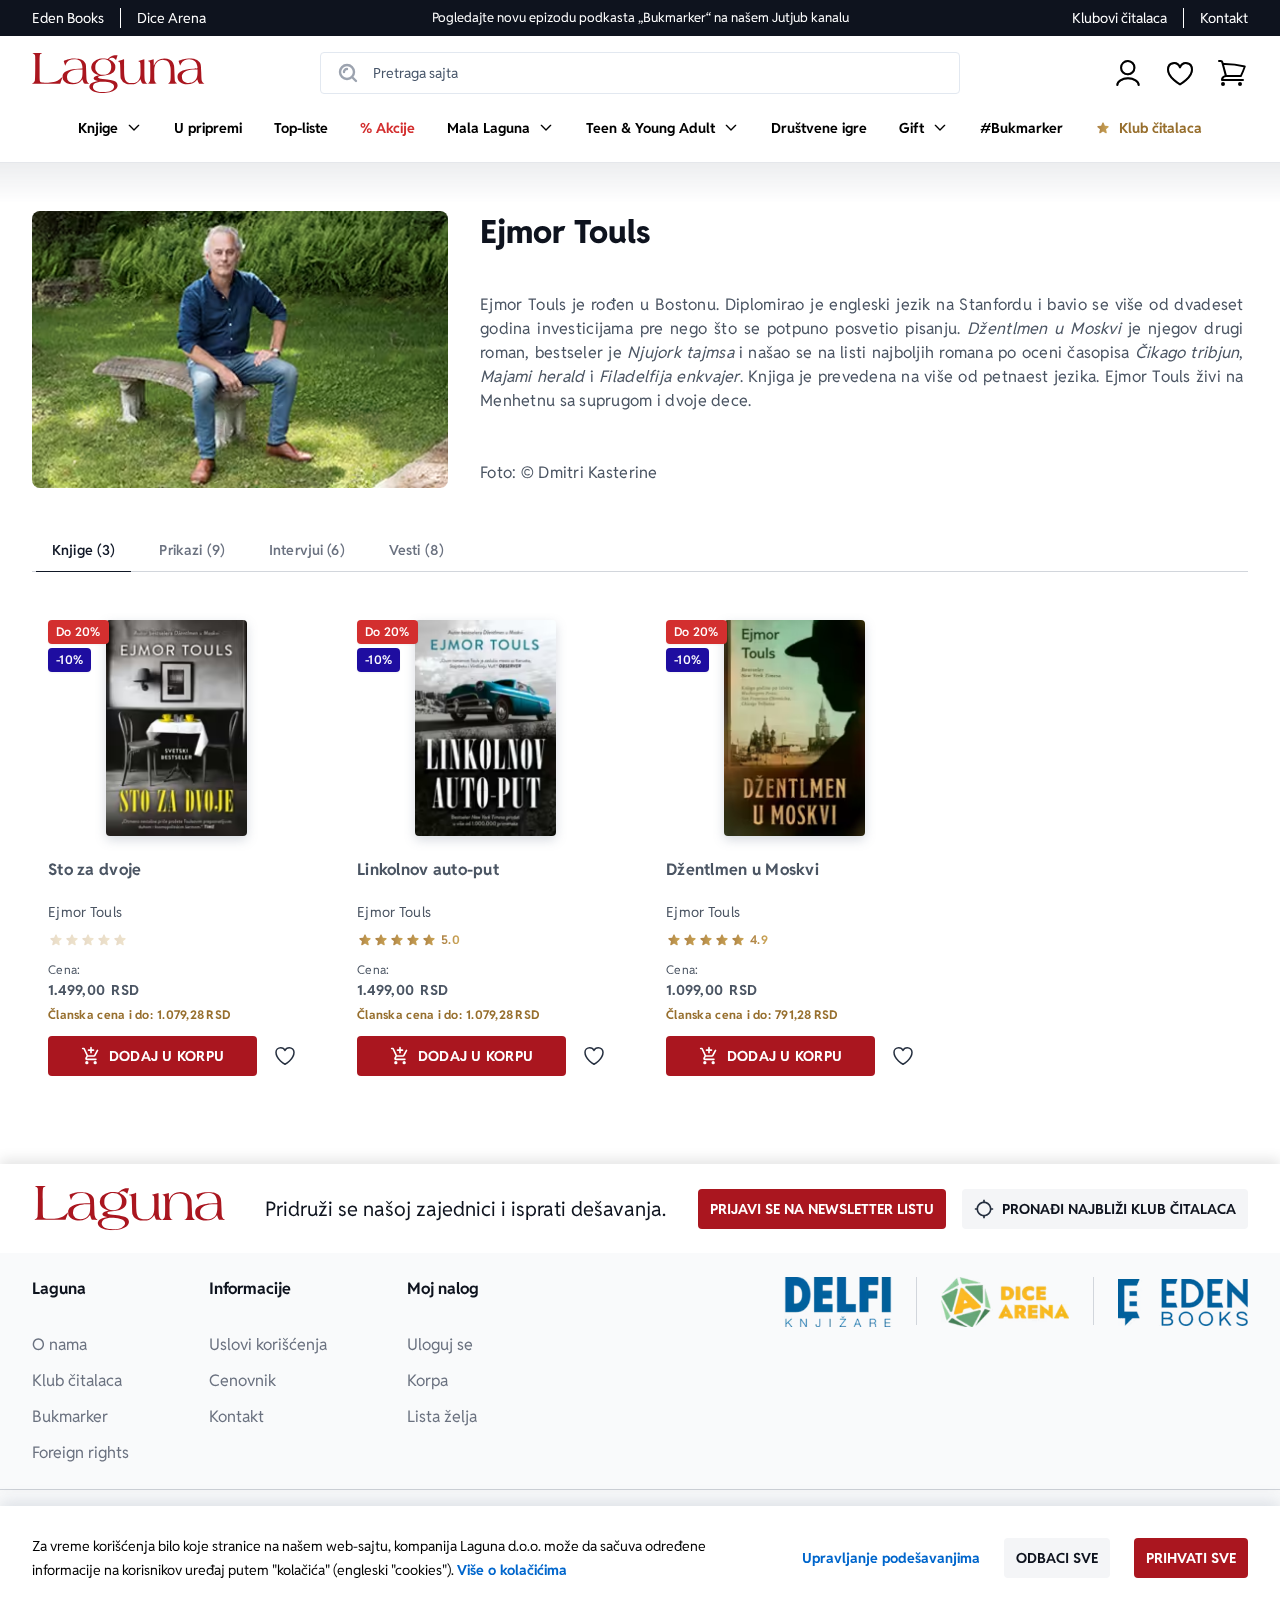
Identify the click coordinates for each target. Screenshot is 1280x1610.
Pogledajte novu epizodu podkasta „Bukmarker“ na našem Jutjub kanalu (640, 17)
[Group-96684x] (1183, 1302)
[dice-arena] (1005, 1302)
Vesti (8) (416, 550)
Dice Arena (171, 18)
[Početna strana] (123, 73)
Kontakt (1224, 18)
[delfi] (838, 1302)
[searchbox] (640, 73)
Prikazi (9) (192, 550)
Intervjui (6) (307, 550)
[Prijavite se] (1128, 73)
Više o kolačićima (512, 1570)
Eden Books (68, 18)
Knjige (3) (83, 550)
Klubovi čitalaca (1119, 18)
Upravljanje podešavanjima (891, 1558)
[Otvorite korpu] (1232, 73)
